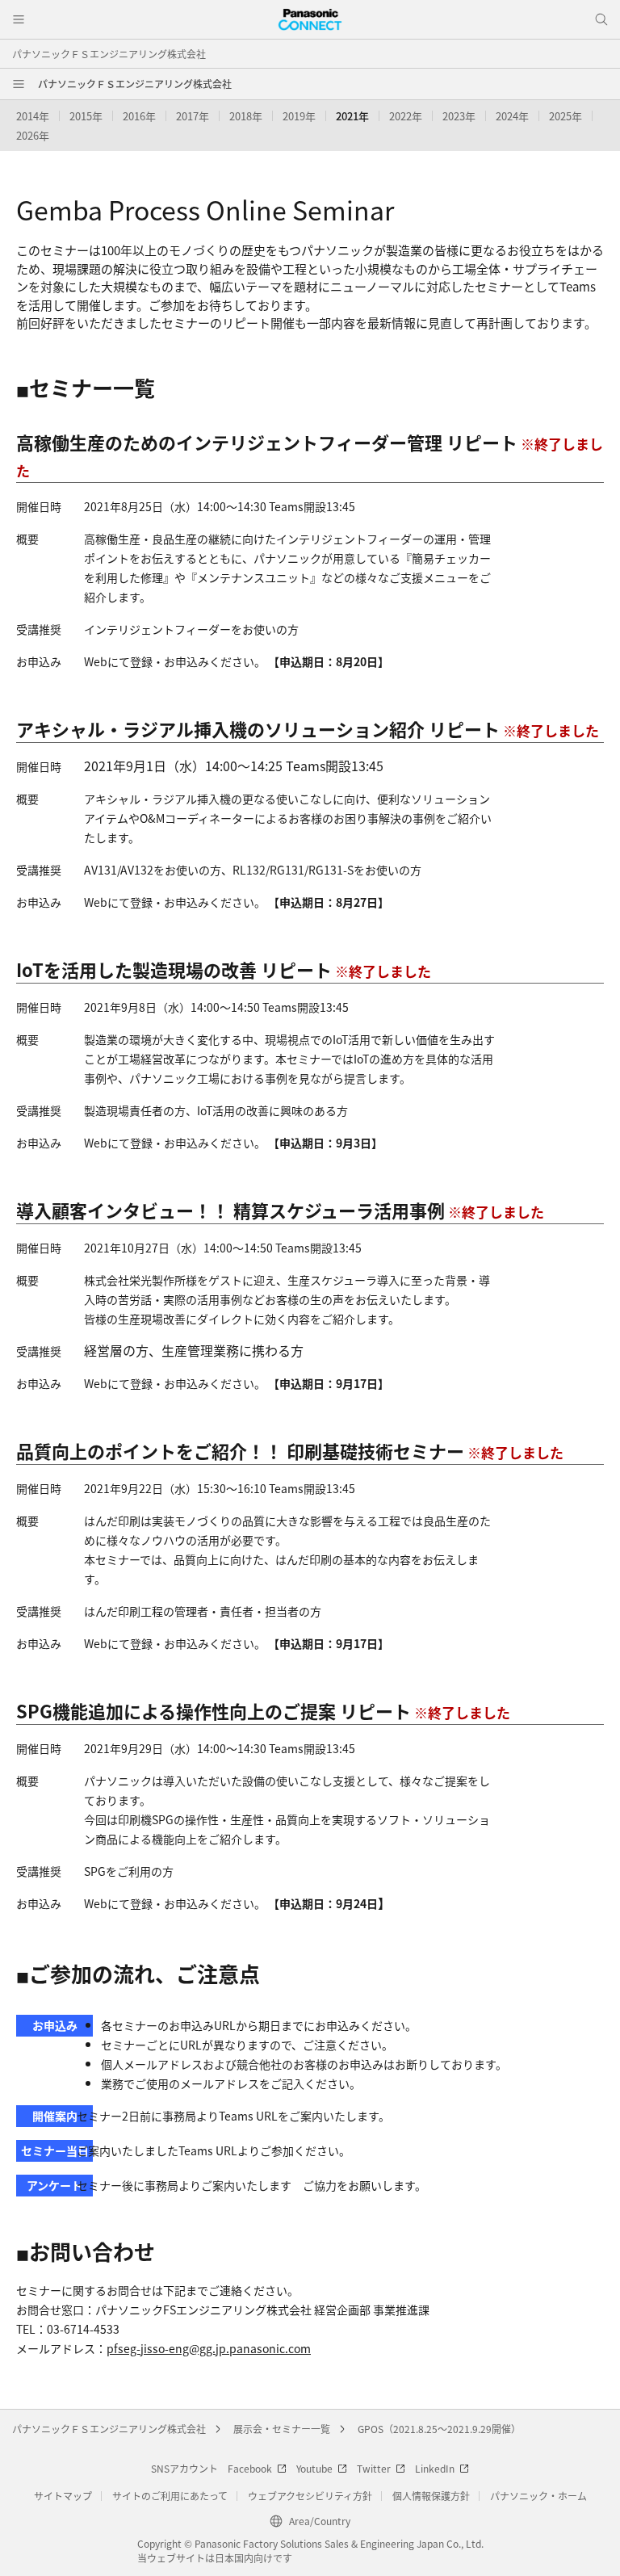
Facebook (250, 2468)
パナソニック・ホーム (538, 2496)
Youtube (314, 2468)
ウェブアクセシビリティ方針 (310, 2496)
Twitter (374, 2468)
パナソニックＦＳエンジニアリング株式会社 (109, 54)
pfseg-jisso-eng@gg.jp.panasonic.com (209, 2348)
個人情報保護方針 (431, 2496)
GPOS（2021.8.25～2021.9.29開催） (439, 2429)
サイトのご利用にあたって (170, 2496)
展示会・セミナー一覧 (282, 2429)
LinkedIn (435, 2468)
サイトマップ (63, 2496)
